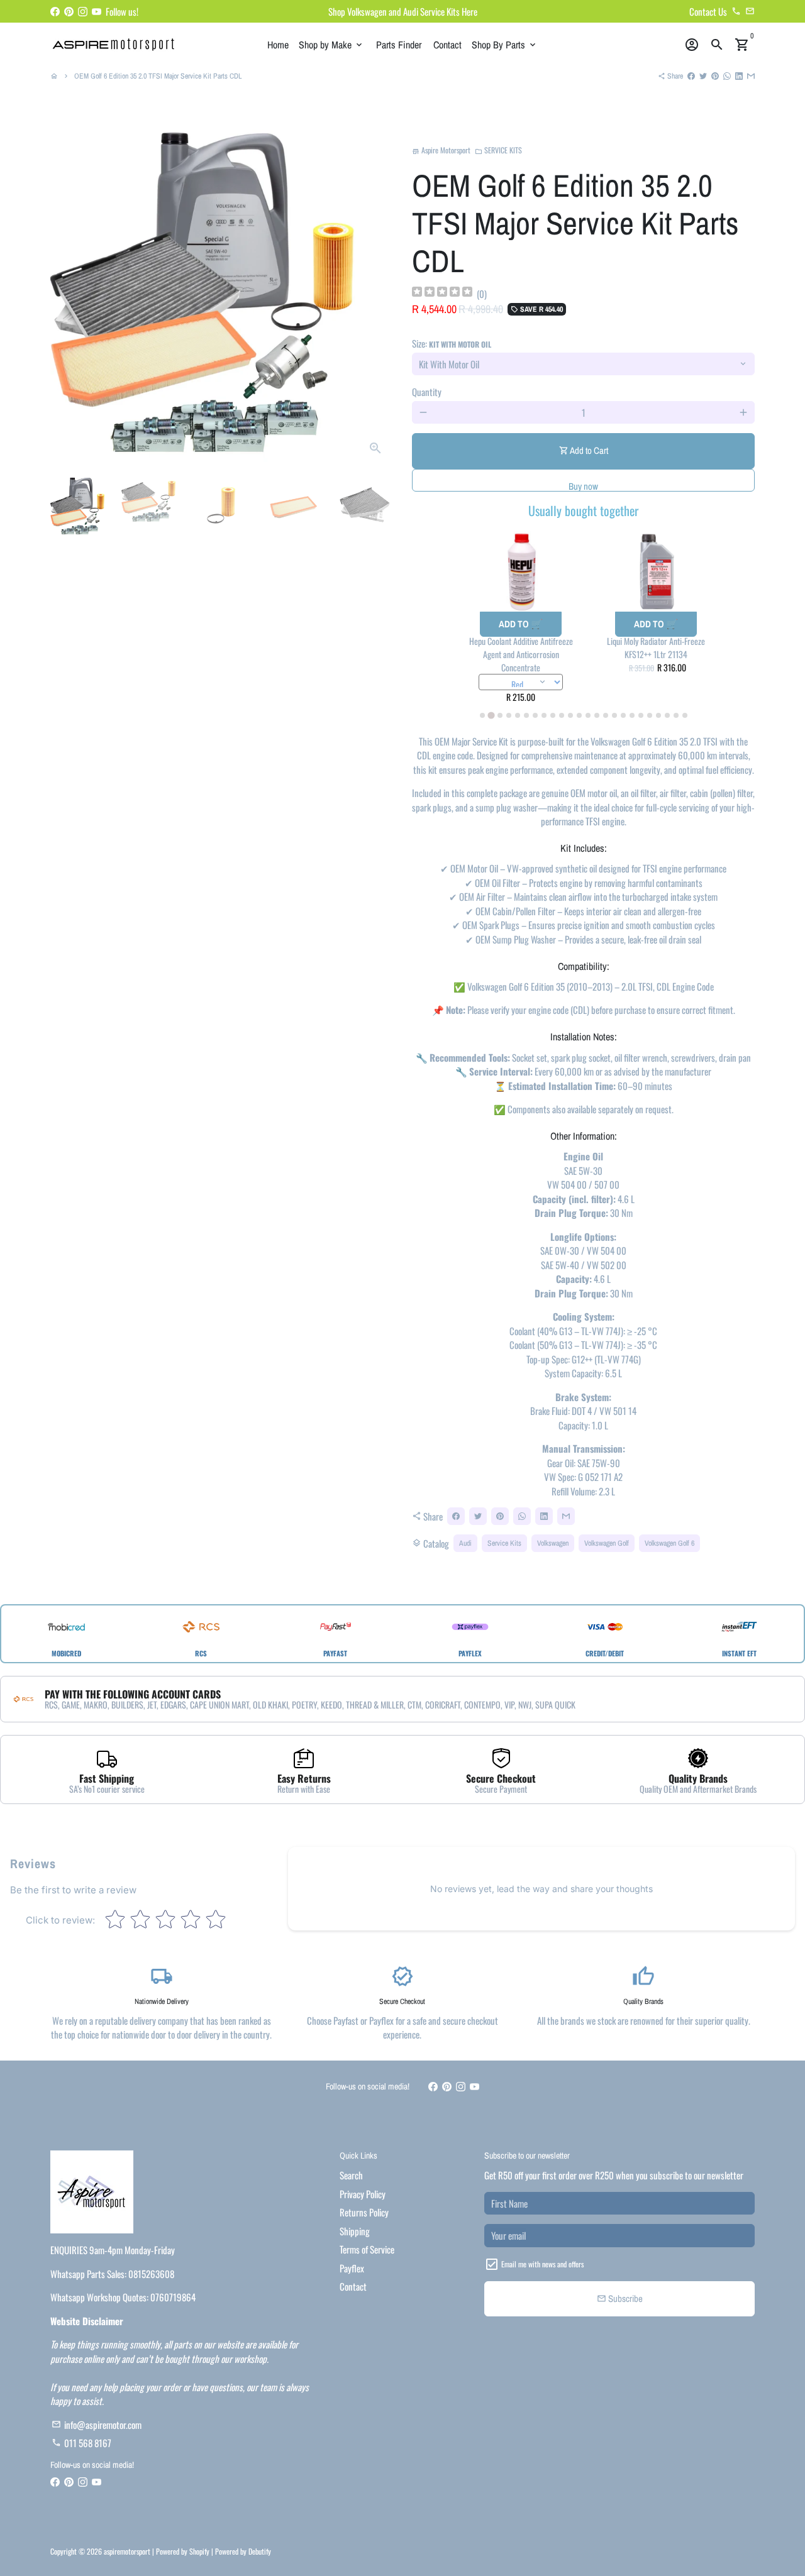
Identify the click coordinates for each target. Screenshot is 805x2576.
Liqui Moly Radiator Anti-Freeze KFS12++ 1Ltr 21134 (656, 647)
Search (351, 2175)
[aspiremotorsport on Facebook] (55, 11)
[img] (442, 293)
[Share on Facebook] (691, 76)
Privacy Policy (363, 2194)
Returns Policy (364, 2212)
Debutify (260, 2551)
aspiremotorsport (127, 2551)
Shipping (355, 2231)
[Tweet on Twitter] (703, 76)
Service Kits (504, 1543)
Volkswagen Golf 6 (669, 1543)
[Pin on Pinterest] (715, 76)
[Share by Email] (751, 76)
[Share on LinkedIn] (739, 76)
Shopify (199, 2551)
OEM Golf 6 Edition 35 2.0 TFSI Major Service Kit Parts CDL (158, 76)
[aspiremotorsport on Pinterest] (69, 11)
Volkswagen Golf (607, 1543)
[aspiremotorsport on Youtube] (97, 11)
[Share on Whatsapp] (727, 76)
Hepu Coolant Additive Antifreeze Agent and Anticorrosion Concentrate (521, 654)
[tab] (482, 715)
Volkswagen (553, 1543)
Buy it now (583, 480)
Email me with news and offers (542, 2264)
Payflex (352, 2268)
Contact (447, 45)
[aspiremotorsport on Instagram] (83, 11)
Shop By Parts (505, 45)
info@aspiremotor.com (97, 2425)
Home (278, 45)
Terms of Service (367, 2249)
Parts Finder (399, 45)
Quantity (427, 392)
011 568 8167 (81, 2443)
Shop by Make (331, 45)
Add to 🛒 (521, 624)
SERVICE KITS (498, 150)
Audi (465, 1543)
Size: (452, 343)
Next (377, 295)
